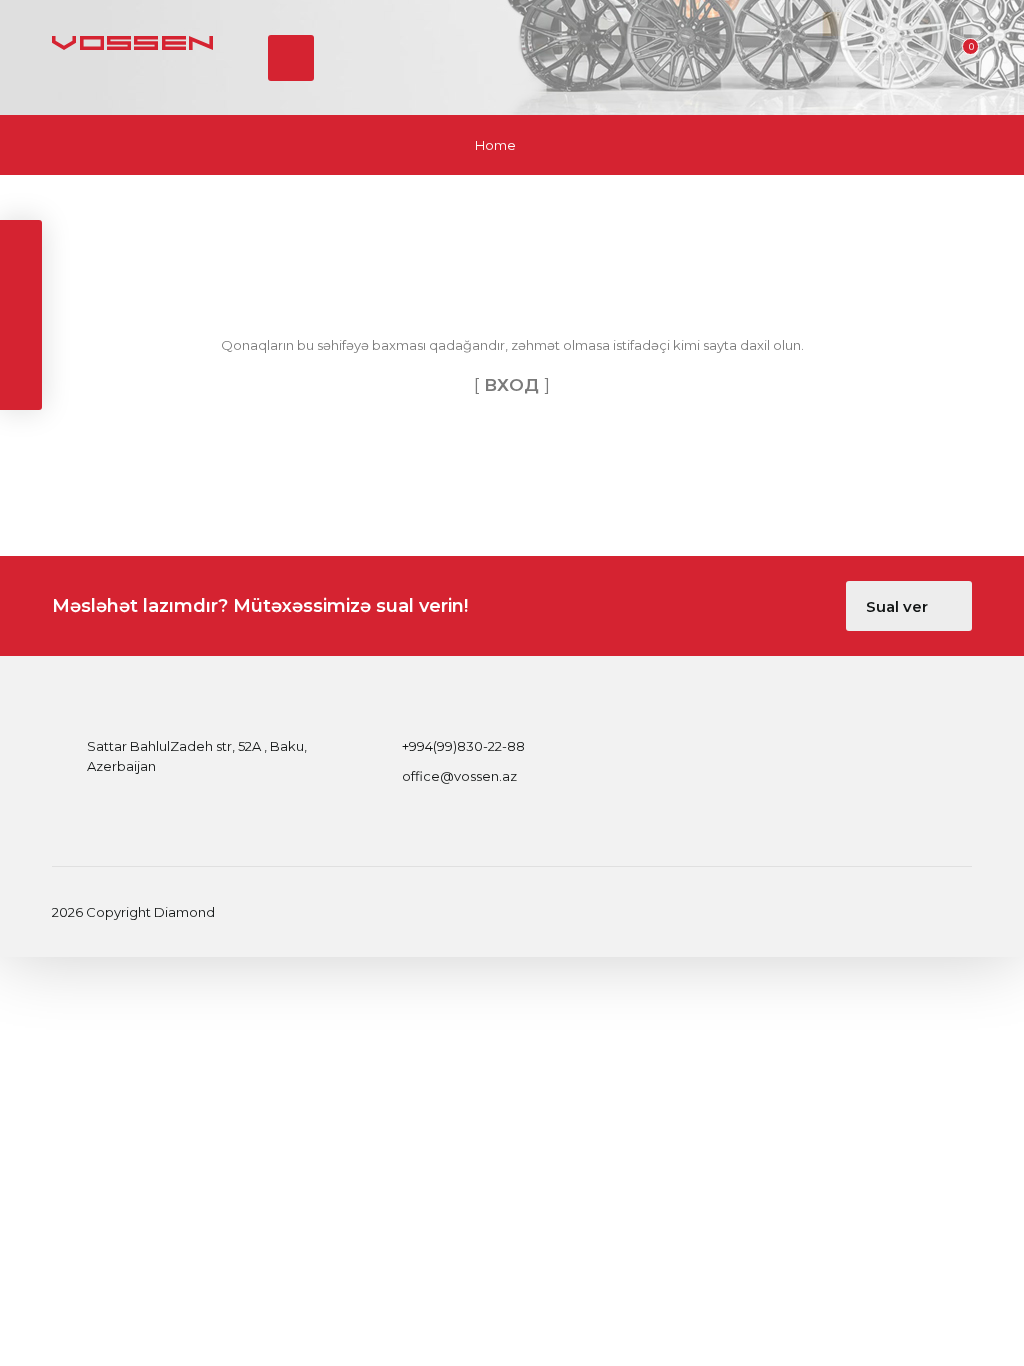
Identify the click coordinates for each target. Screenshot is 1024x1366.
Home (495, 145)
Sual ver (899, 606)
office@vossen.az (459, 776)
